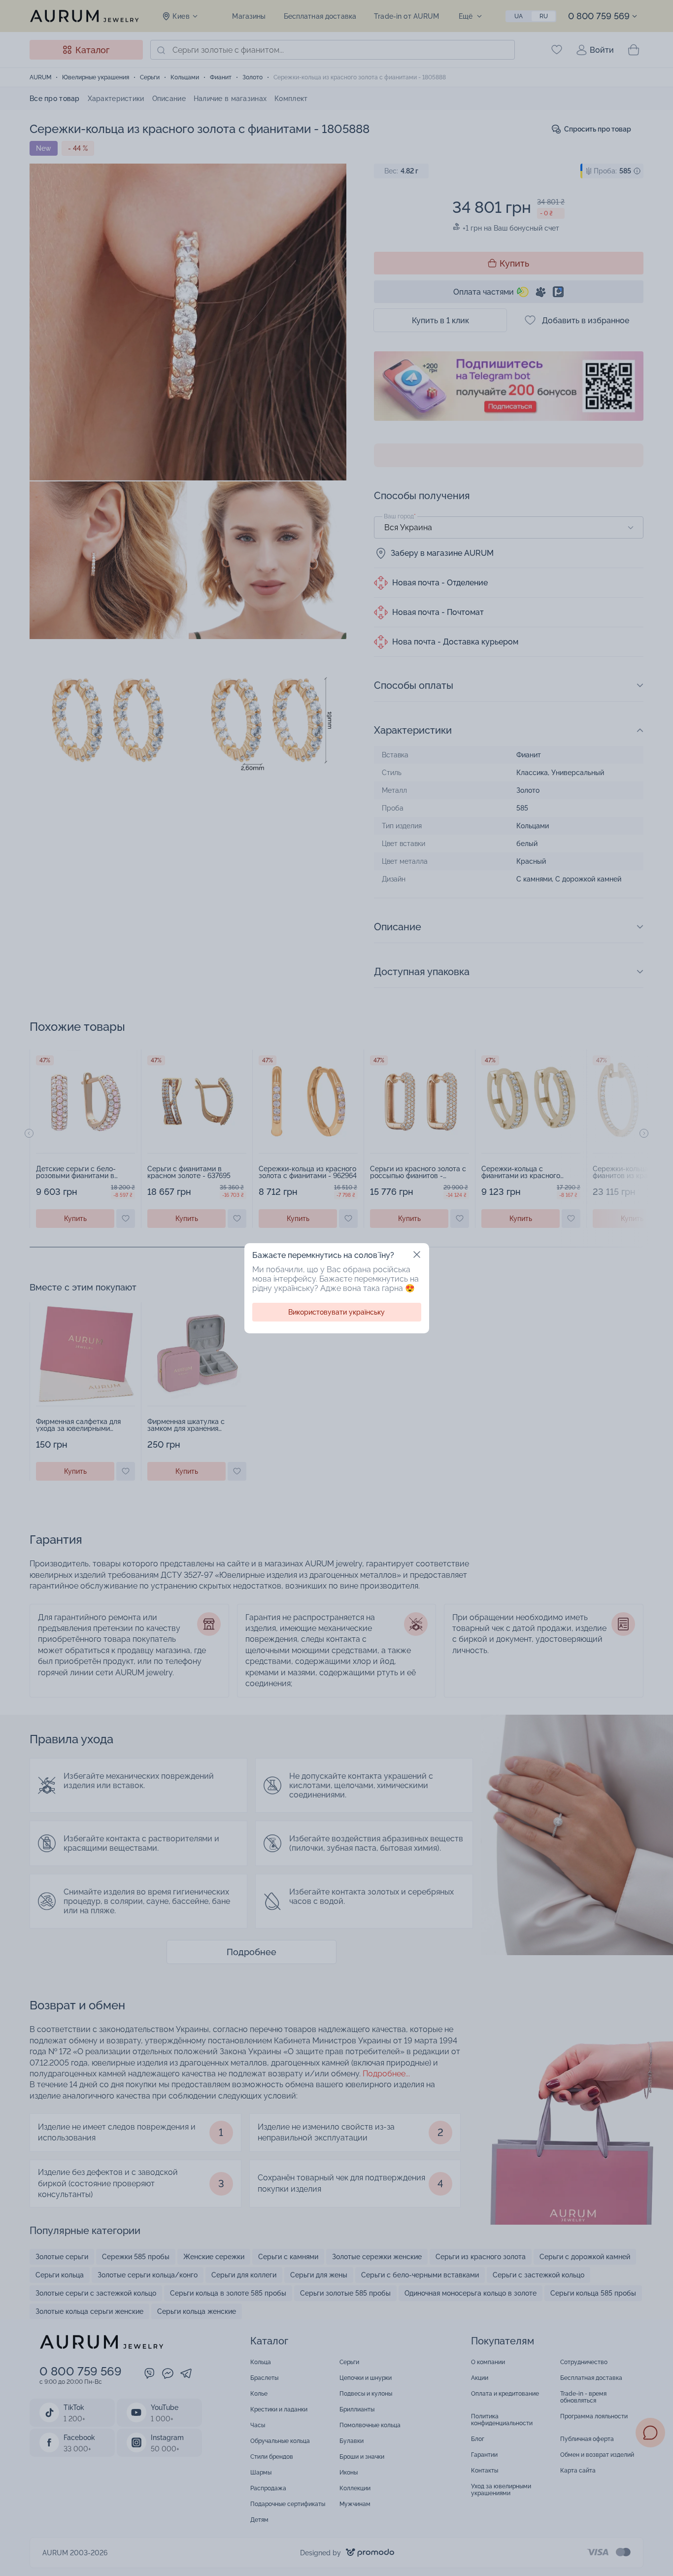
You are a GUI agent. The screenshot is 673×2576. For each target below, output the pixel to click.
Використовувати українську (336, 1312)
